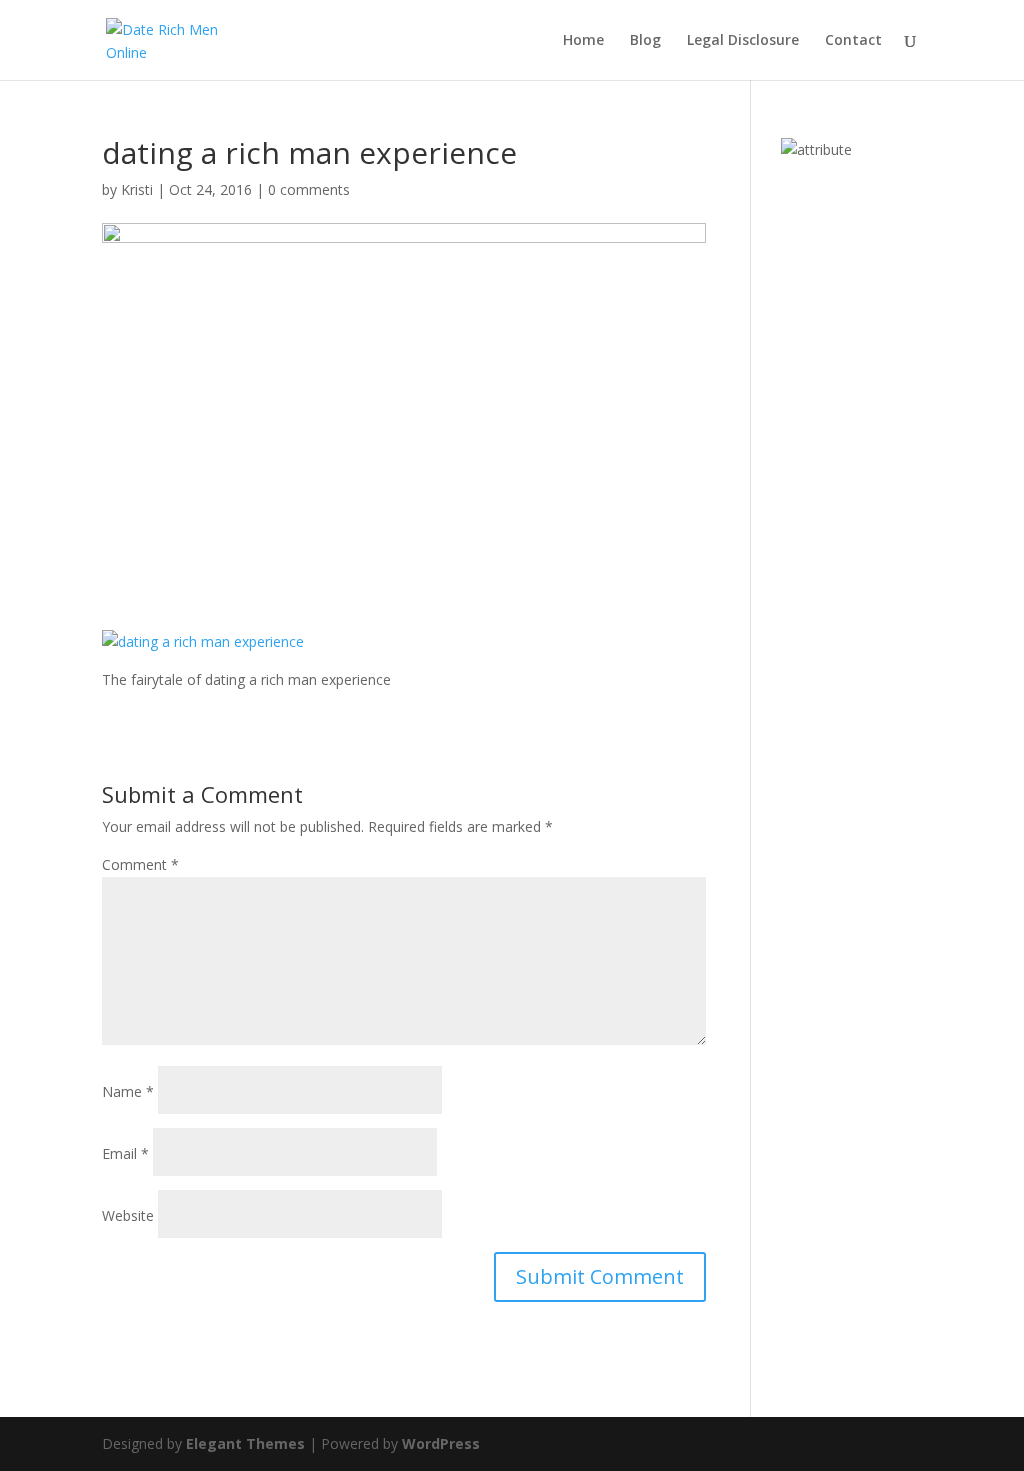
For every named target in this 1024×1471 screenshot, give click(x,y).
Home (583, 41)
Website (128, 1215)
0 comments (309, 189)
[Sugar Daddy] (816, 149)
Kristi (137, 189)
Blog (645, 41)
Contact (853, 41)
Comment (140, 864)
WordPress (441, 1443)
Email (125, 1153)
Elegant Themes (245, 1443)
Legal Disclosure (743, 41)
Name (128, 1091)
